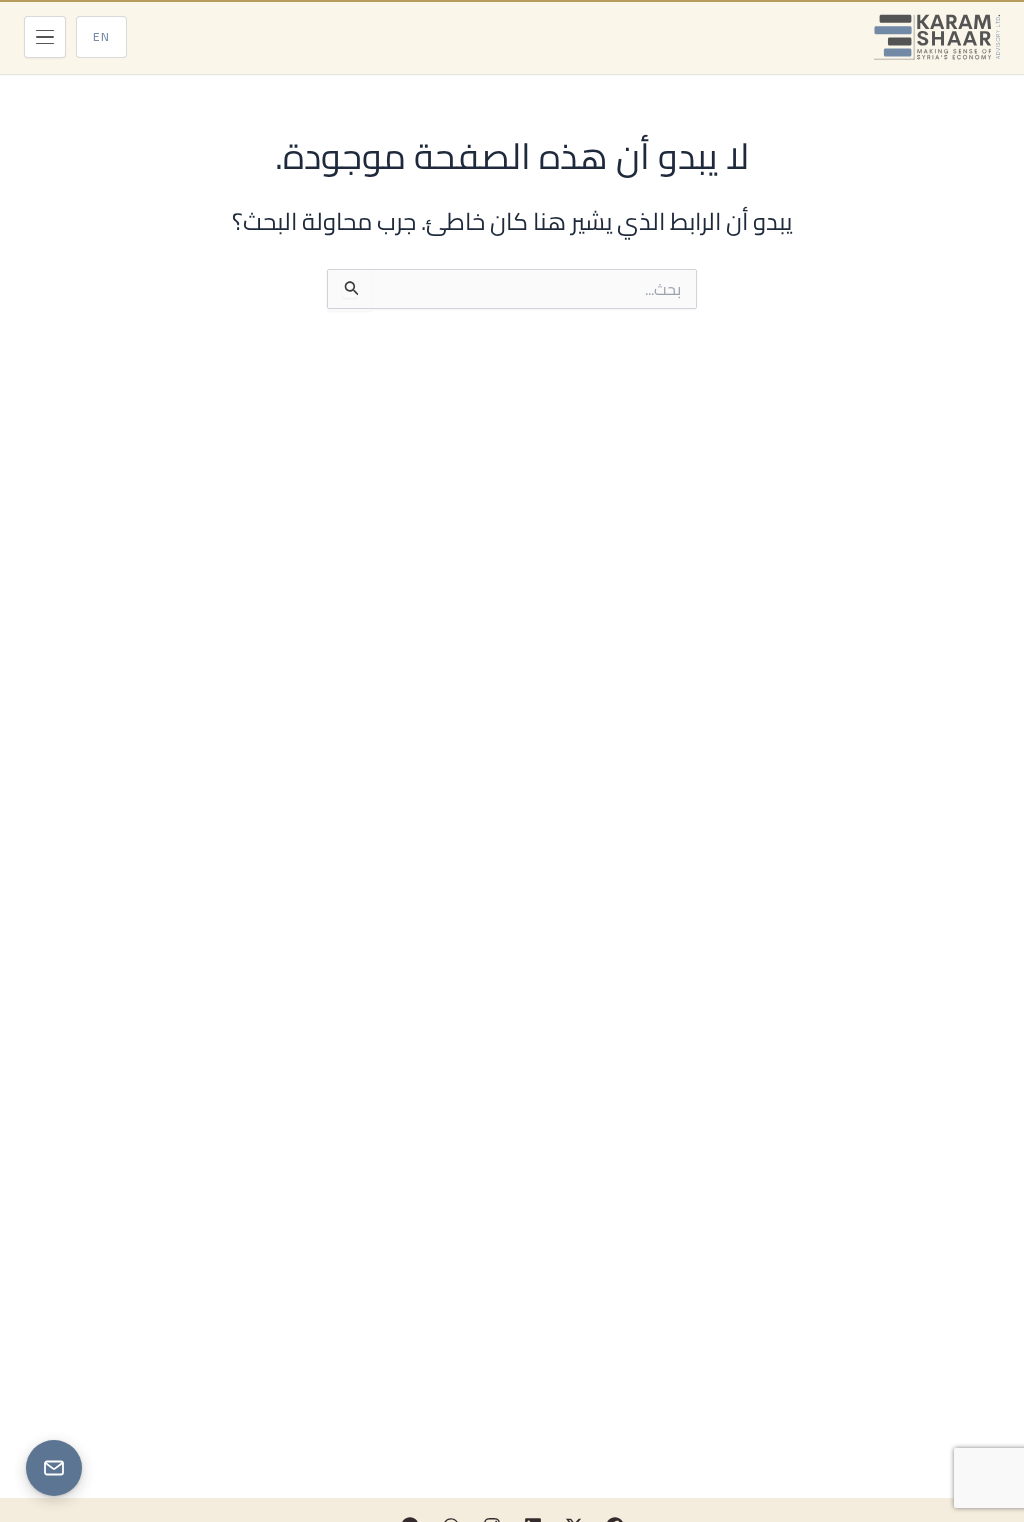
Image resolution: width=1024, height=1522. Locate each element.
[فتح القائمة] (45, 37)
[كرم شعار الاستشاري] (937, 37)
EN (101, 36)
